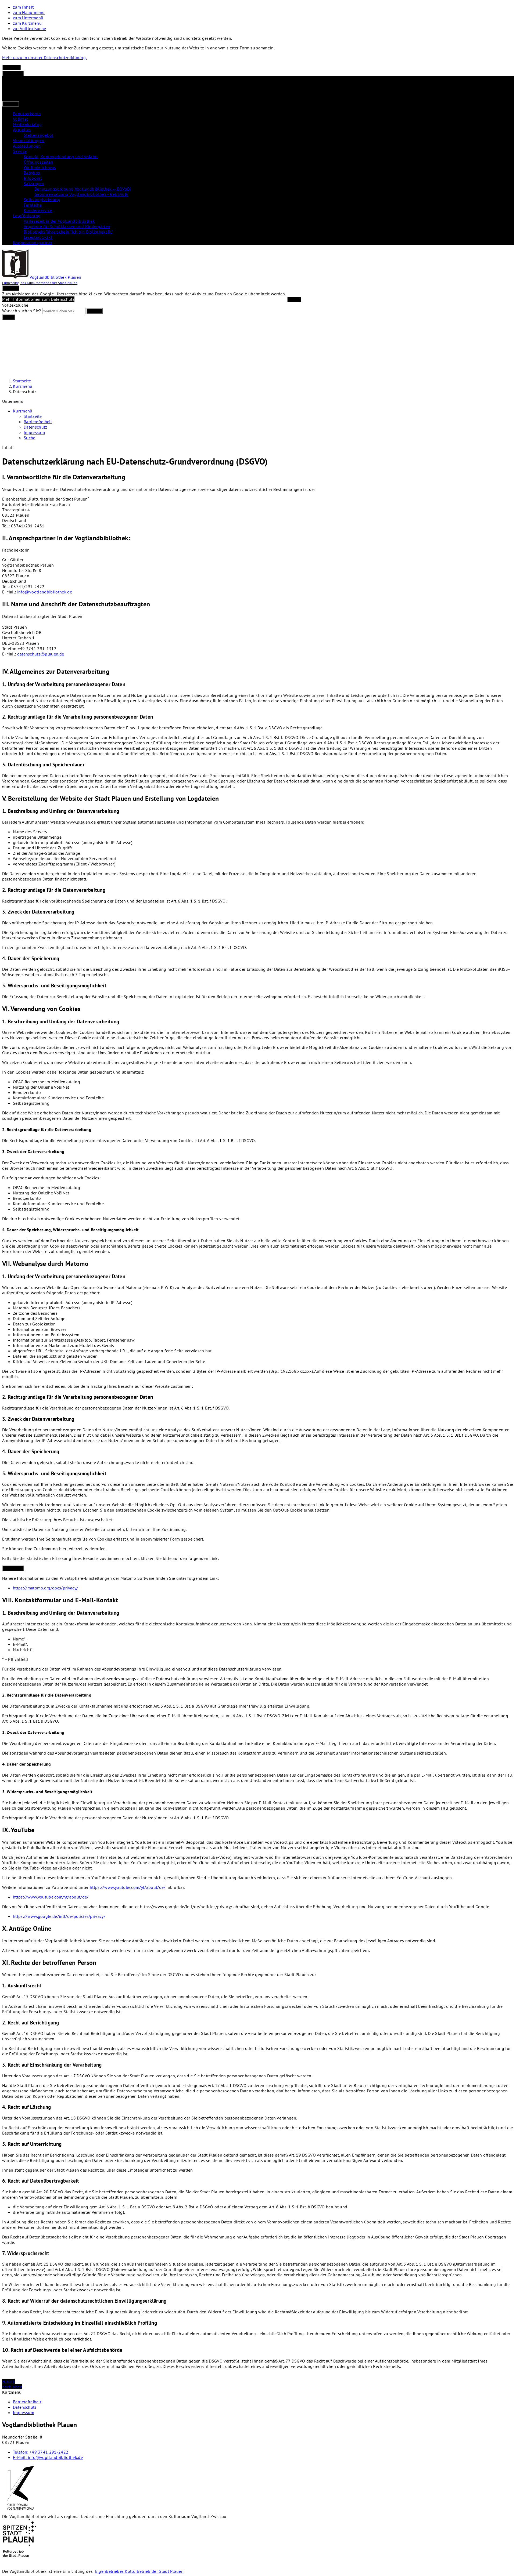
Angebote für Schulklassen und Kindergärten (67, 226)
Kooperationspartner (33, 242)
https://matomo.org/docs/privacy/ (45, 1588)
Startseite (22, 381)
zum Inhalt (23, 7)
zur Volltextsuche (29, 28)
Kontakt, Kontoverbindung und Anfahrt (61, 157)
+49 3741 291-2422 (41, 2452)
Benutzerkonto (27, 114)
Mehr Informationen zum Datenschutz (38, 299)
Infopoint (33, 178)
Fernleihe (33, 205)
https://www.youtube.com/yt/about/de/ (128, 1887)
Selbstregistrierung (42, 200)
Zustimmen (13, 73)
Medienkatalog (27, 124)
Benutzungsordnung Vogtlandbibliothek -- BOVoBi (83, 189)
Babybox (32, 173)
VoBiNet (20, 119)
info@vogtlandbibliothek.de (45, 592)
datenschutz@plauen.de (41, 654)
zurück (8, 2381)
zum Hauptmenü (29, 12)
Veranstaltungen (29, 140)
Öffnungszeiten (38, 162)
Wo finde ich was (40, 167)
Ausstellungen (27, 146)
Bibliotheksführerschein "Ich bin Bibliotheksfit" (68, 232)
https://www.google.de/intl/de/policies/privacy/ (59, 1916)
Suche (30, 438)
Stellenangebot (38, 135)
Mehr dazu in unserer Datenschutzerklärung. (44, 57)
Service (20, 151)
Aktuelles (22, 130)
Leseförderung (27, 216)
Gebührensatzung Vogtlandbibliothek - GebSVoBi (81, 194)
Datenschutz (25, 392)
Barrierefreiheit (38, 422)
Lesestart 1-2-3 (38, 237)
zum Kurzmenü (27, 23)
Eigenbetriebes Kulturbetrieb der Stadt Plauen (139, 2571)
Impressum (34, 432)
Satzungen (34, 183)
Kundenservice (38, 210)
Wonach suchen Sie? (22, 311)
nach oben (12, 2387)
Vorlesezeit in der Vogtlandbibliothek (59, 221)
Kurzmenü (23, 386)
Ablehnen (12, 68)
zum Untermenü (28, 18)
